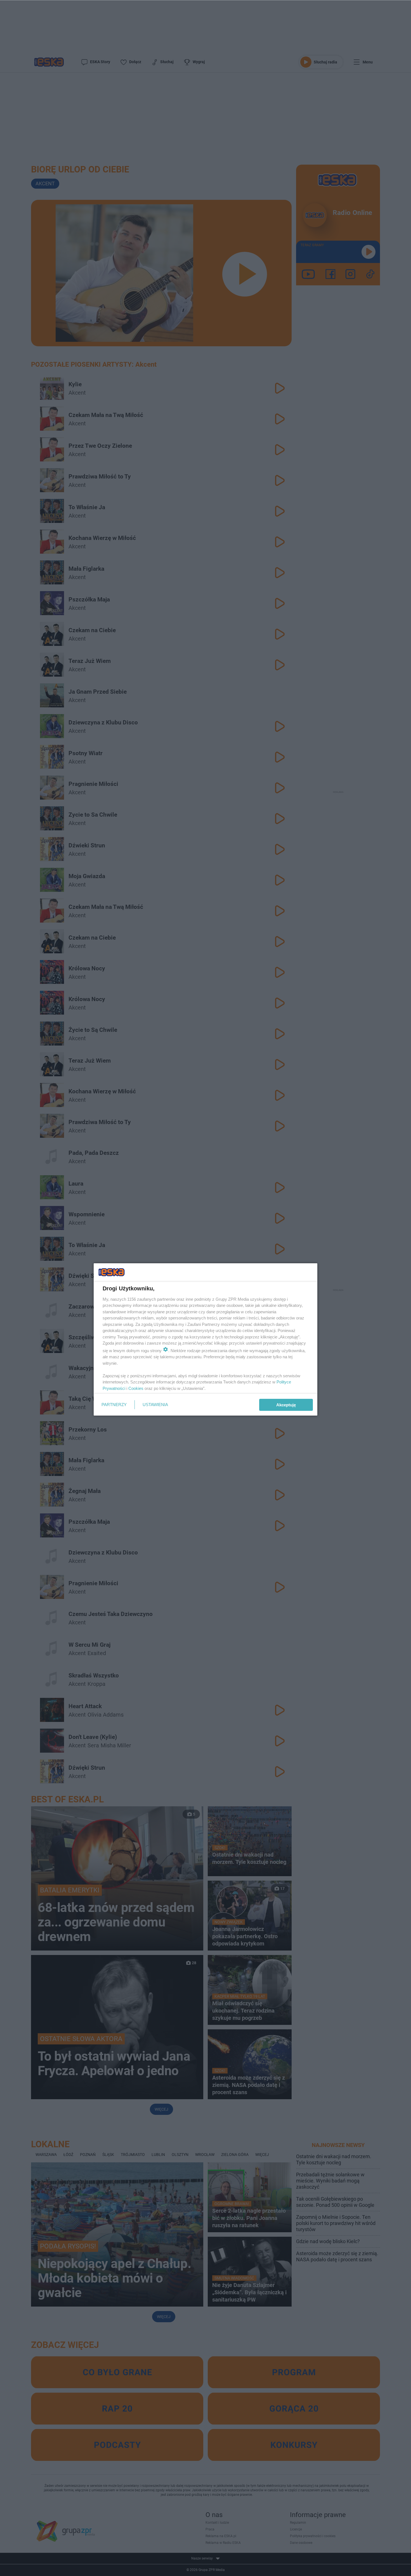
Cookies (136, 1388)
